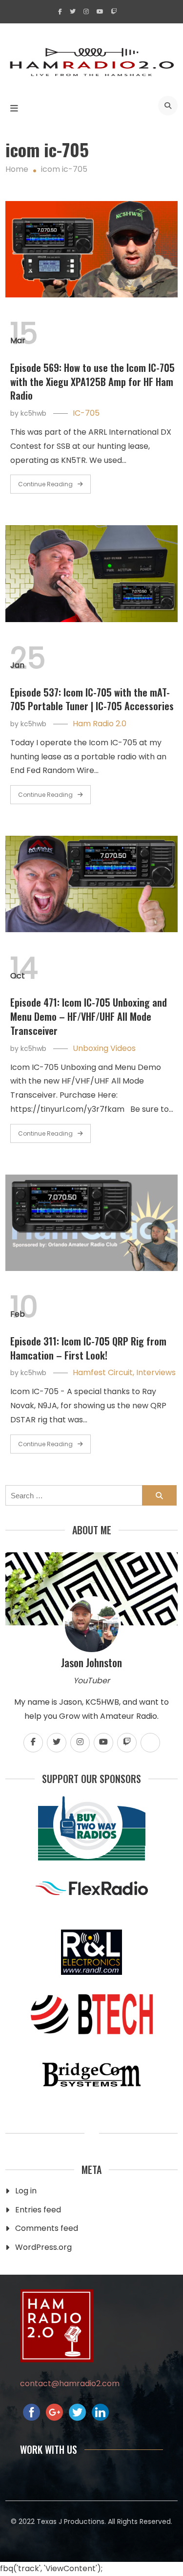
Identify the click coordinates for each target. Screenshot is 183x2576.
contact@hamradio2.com (70, 2383)
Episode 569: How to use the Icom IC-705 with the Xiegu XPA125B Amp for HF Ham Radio (92, 382)
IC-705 (86, 413)
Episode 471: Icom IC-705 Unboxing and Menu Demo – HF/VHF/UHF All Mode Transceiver (89, 1016)
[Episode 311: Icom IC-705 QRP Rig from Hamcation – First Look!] (91, 1223)
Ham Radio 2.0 (100, 724)
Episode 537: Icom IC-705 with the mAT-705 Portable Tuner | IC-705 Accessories (92, 699)
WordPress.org (43, 2247)
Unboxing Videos (104, 1048)
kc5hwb (33, 413)
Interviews (156, 1372)
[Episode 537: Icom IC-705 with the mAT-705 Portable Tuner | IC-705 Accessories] (91, 573)
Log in (26, 2191)
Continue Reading (45, 484)
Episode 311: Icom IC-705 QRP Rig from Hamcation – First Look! (88, 1348)
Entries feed (38, 2210)
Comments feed (47, 2228)
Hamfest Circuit (103, 1372)
